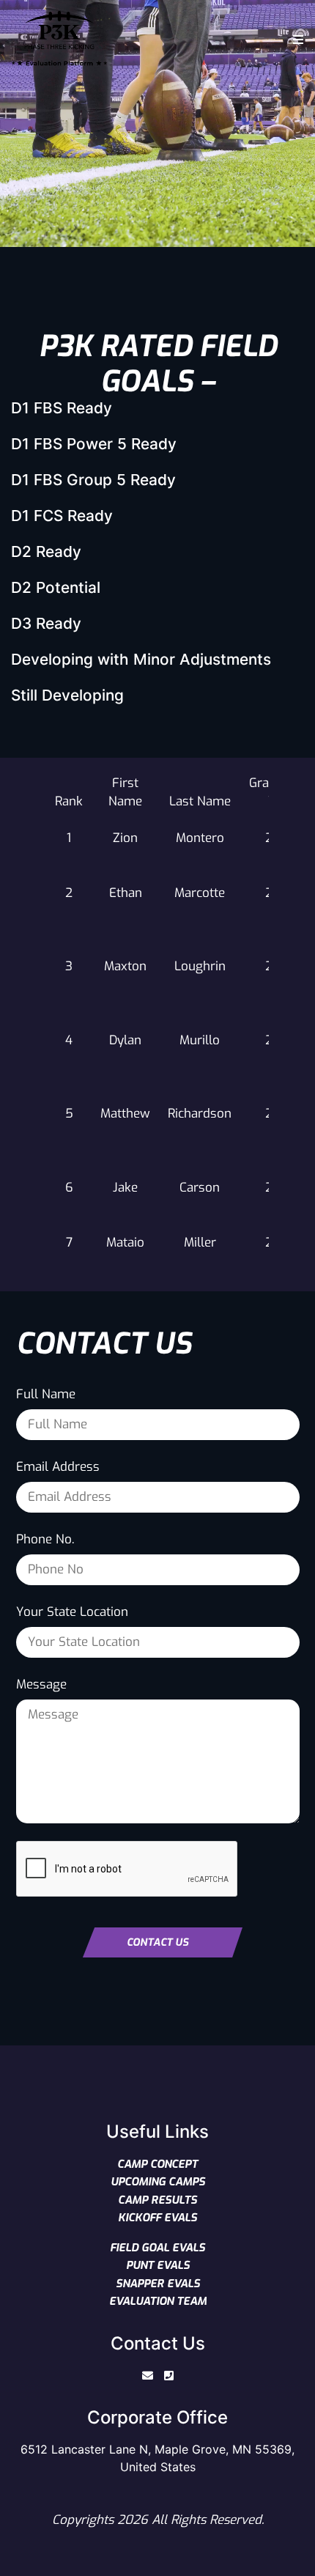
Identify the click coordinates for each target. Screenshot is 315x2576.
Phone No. (45, 1539)
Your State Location (72, 1612)
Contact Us (157, 1942)
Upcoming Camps (158, 2182)
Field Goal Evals (157, 2248)
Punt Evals (158, 2265)
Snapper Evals (158, 2284)
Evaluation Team (158, 2301)
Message (41, 1684)
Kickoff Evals (157, 2218)
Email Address (58, 1467)
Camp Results (157, 2200)
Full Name (46, 1394)
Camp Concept (157, 2164)
